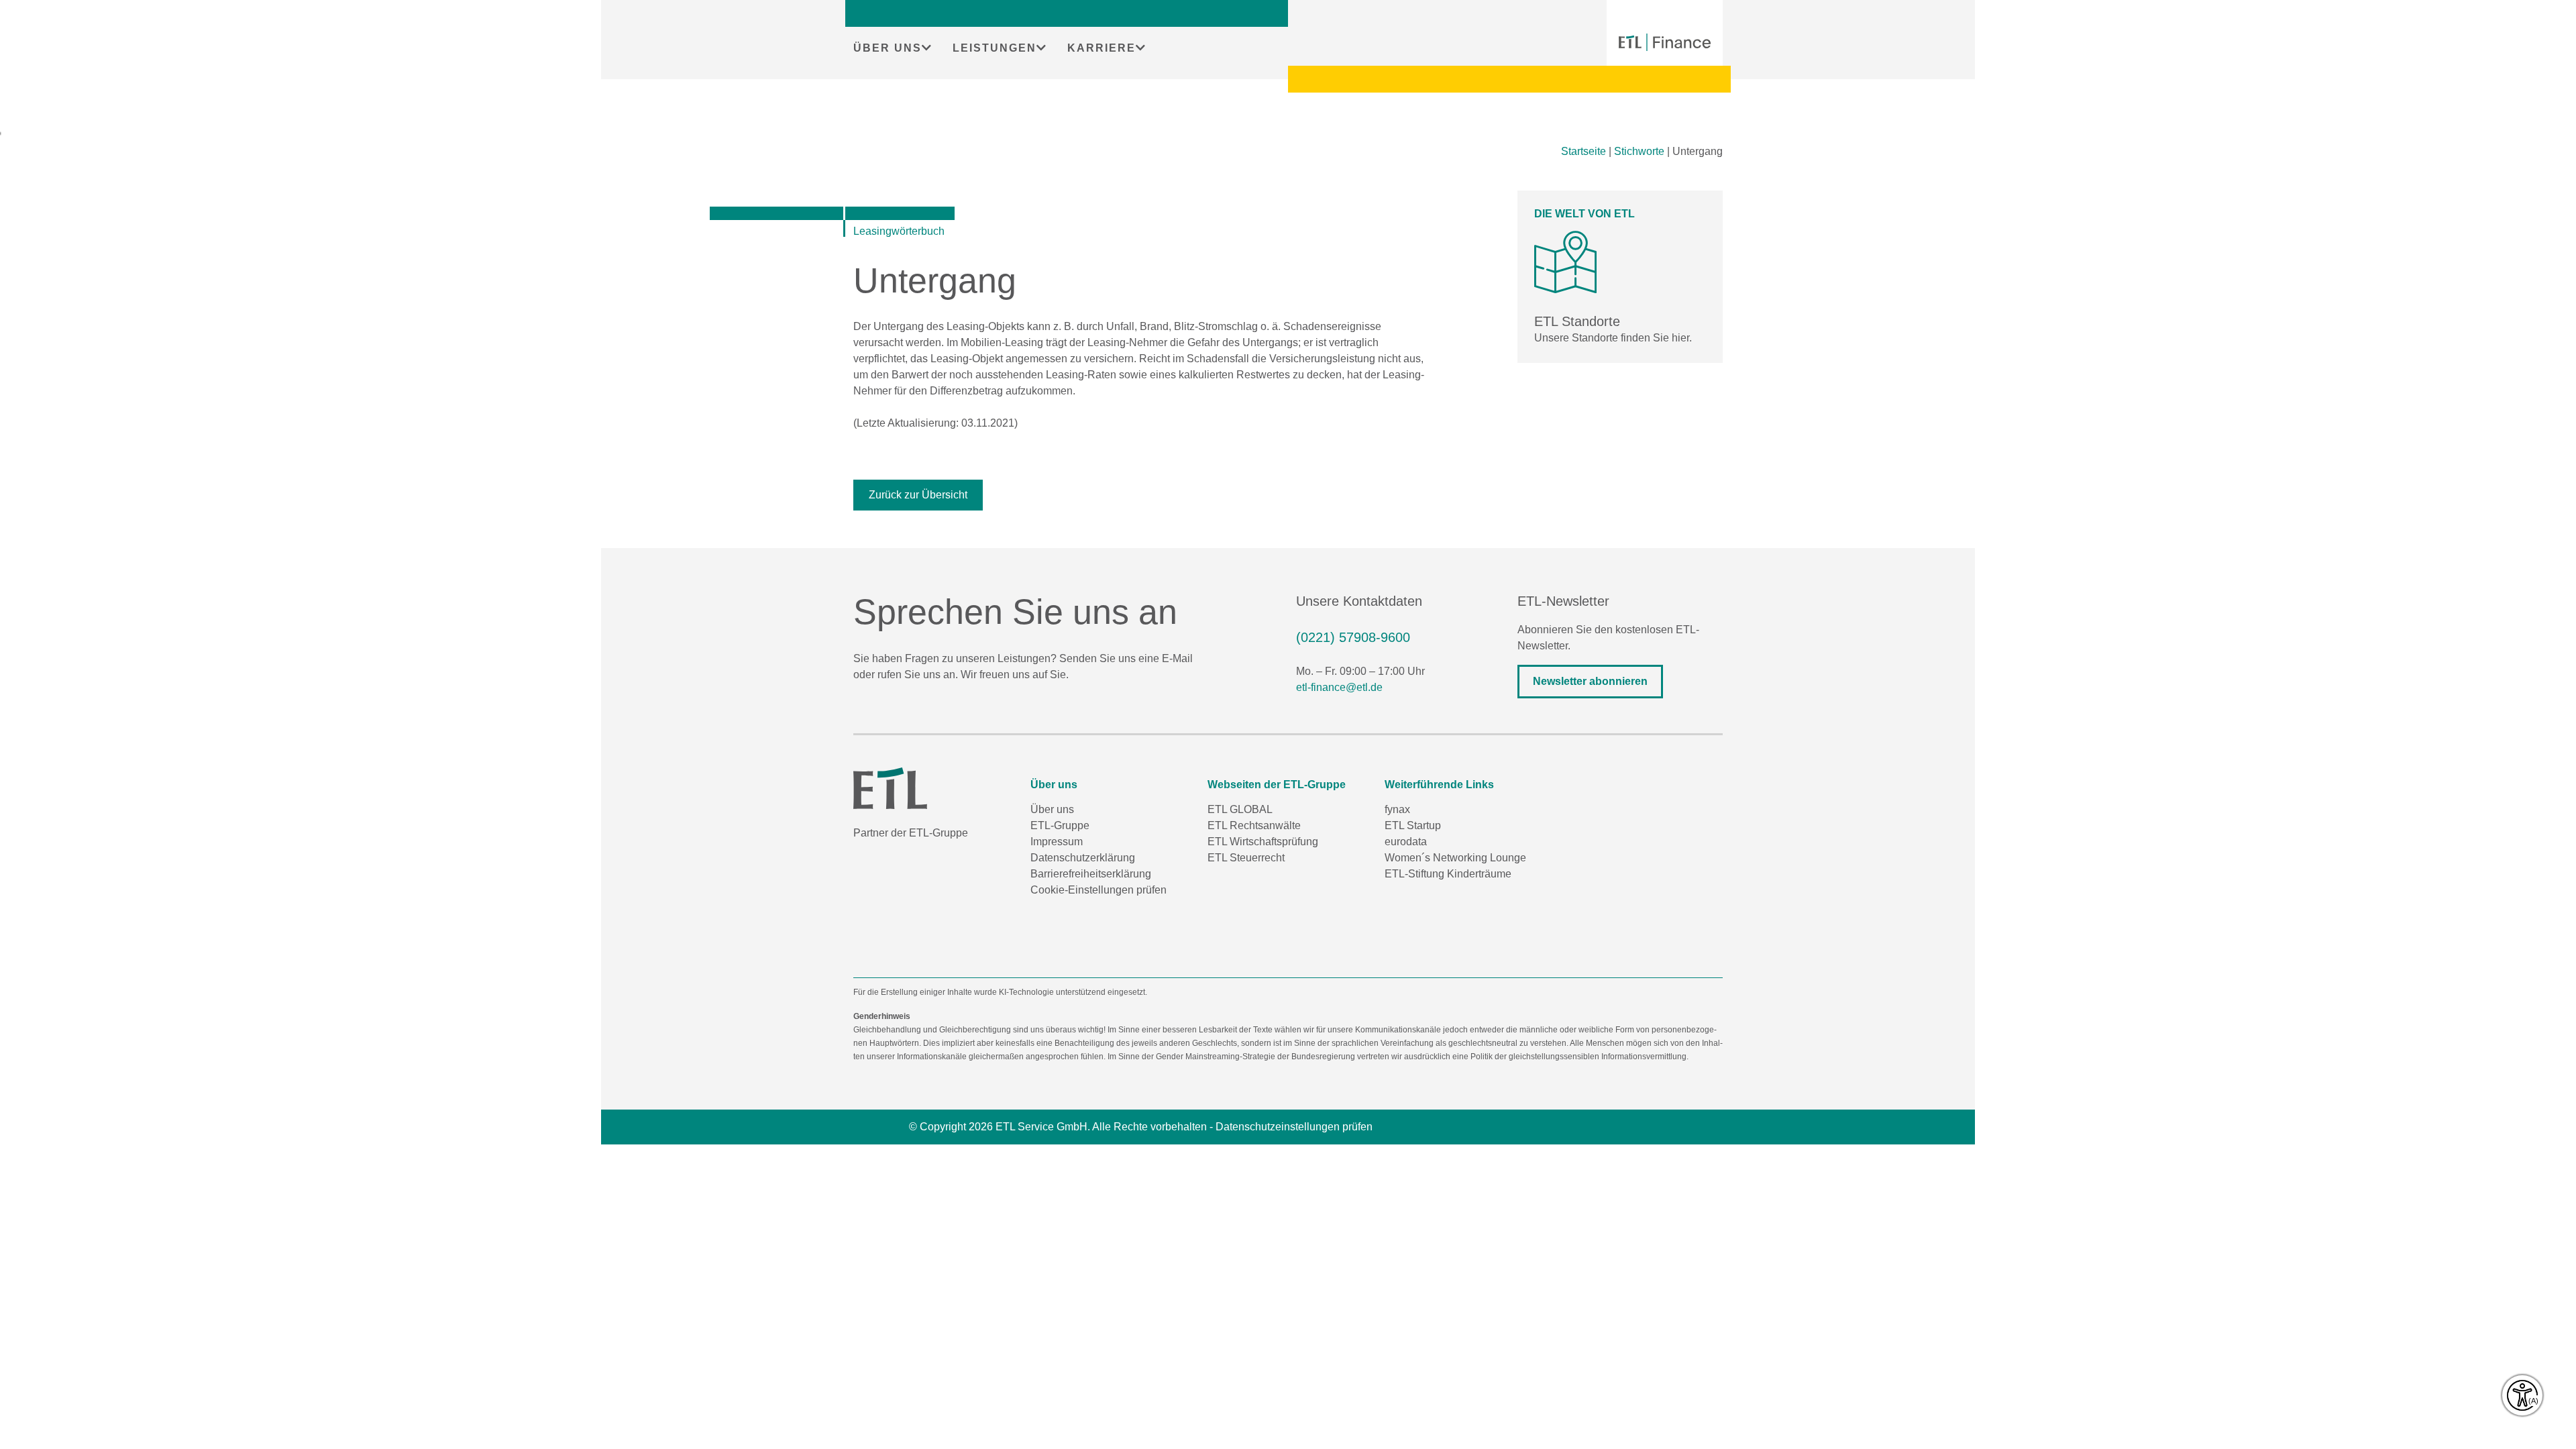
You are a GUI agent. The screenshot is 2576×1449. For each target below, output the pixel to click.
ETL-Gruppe (1060, 825)
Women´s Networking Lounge (1455, 858)
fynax (1397, 809)
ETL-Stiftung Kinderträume (1448, 874)
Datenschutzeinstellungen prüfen (1294, 1127)
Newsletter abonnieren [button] (1590, 681)
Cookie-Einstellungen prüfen (1098, 890)
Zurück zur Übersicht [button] (918, 495)
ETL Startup (1413, 825)
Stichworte (1639, 151)
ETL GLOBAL (1240, 809)
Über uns (1052, 809)
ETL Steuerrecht (1246, 858)
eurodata (1406, 842)
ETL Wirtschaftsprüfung (1263, 842)
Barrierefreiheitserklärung (1091, 874)
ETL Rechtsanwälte (1254, 825)
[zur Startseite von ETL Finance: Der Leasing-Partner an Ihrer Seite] (1665, 42)
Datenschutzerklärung (1083, 858)
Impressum (1057, 842)
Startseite (1584, 151)
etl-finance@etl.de (1339, 687)
